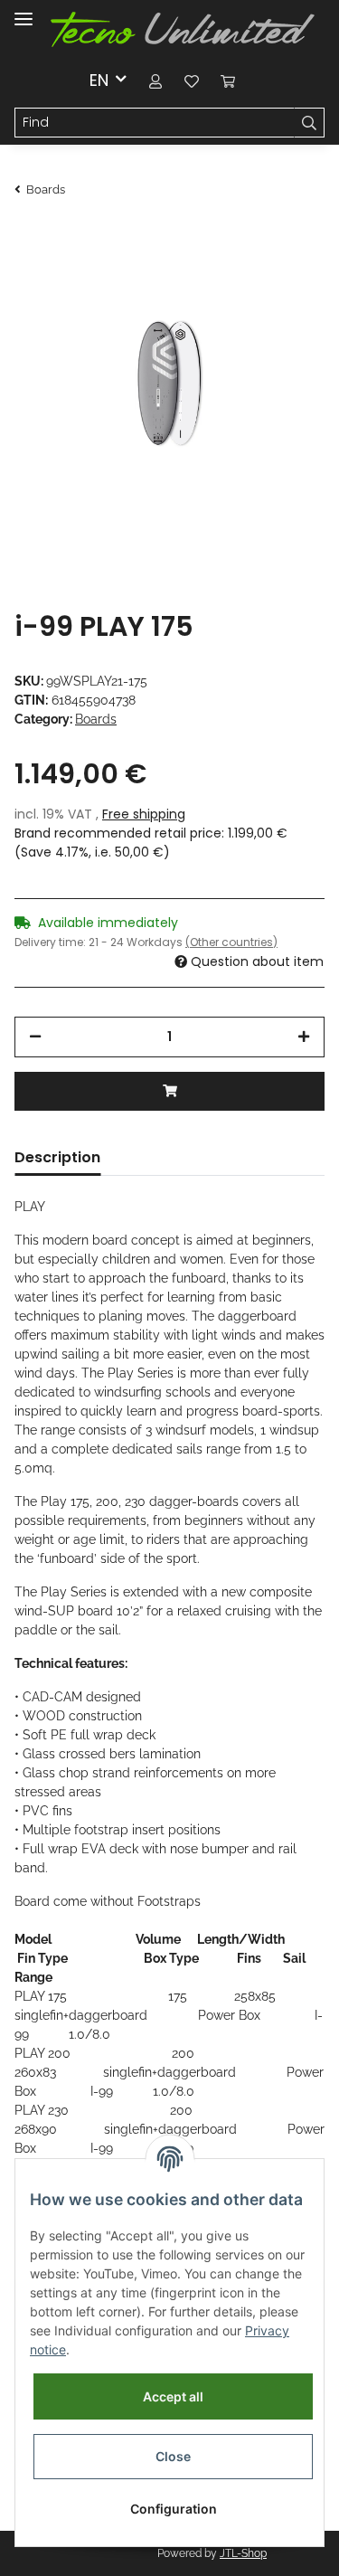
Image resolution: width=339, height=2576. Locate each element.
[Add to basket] (169, 1091)
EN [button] (99, 80)
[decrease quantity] (35, 1037)
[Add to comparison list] (240, 270)
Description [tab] (57, 1157)
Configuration (174, 2509)
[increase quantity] (304, 1037)
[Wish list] (192, 80)
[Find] (309, 123)
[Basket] (228, 80)
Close (173, 2456)
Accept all (173, 2396)
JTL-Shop (243, 2553)
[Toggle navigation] (24, 11)
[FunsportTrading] (183, 30)
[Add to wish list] (287, 270)
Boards (96, 719)
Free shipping (144, 814)
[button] (155, 80)
